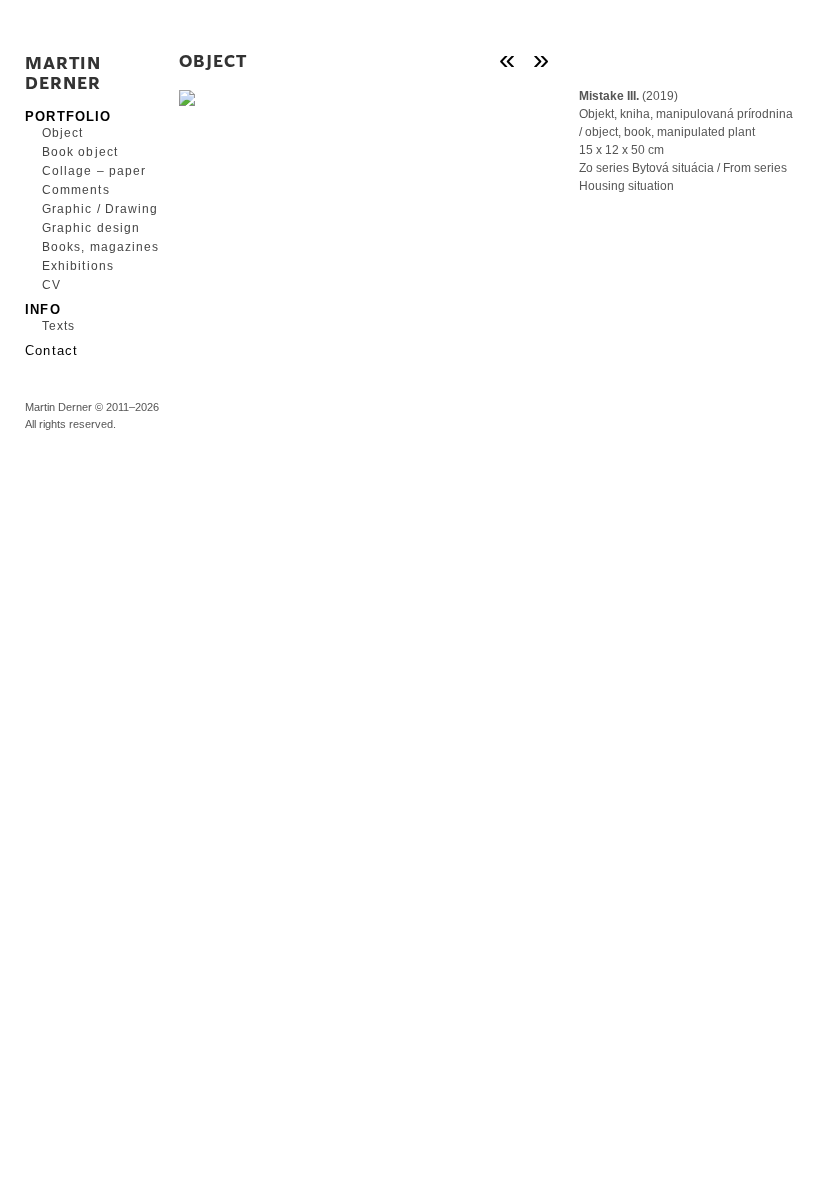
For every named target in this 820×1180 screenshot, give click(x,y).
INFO (43, 308)
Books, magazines (95, 247)
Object (62, 133)
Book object (80, 152)
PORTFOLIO (68, 115)
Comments (76, 190)
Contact (51, 349)
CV (51, 285)
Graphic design (91, 228)
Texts (58, 326)
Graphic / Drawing (95, 209)
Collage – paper (94, 171)
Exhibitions (78, 266)
